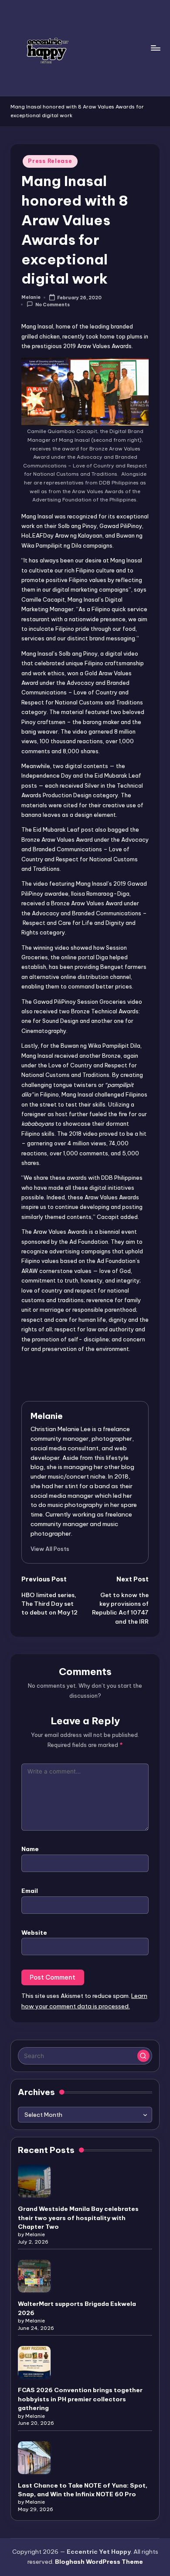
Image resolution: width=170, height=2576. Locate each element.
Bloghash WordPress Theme (99, 2562)
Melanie (47, 1416)
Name (30, 1849)
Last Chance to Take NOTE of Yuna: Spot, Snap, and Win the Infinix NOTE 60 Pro (83, 2490)
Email (30, 1891)
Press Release (50, 161)
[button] (50, 1549)
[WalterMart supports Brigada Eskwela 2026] (34, 2276)
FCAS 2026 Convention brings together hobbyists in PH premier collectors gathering (80, 2399)
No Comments (53, 305)
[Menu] (155, 48)
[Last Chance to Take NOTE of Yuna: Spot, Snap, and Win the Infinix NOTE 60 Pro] (34, 2458)
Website (34, 1933)
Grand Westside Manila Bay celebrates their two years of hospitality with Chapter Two (78, 2218)
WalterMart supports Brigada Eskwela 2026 (77, 2308)
